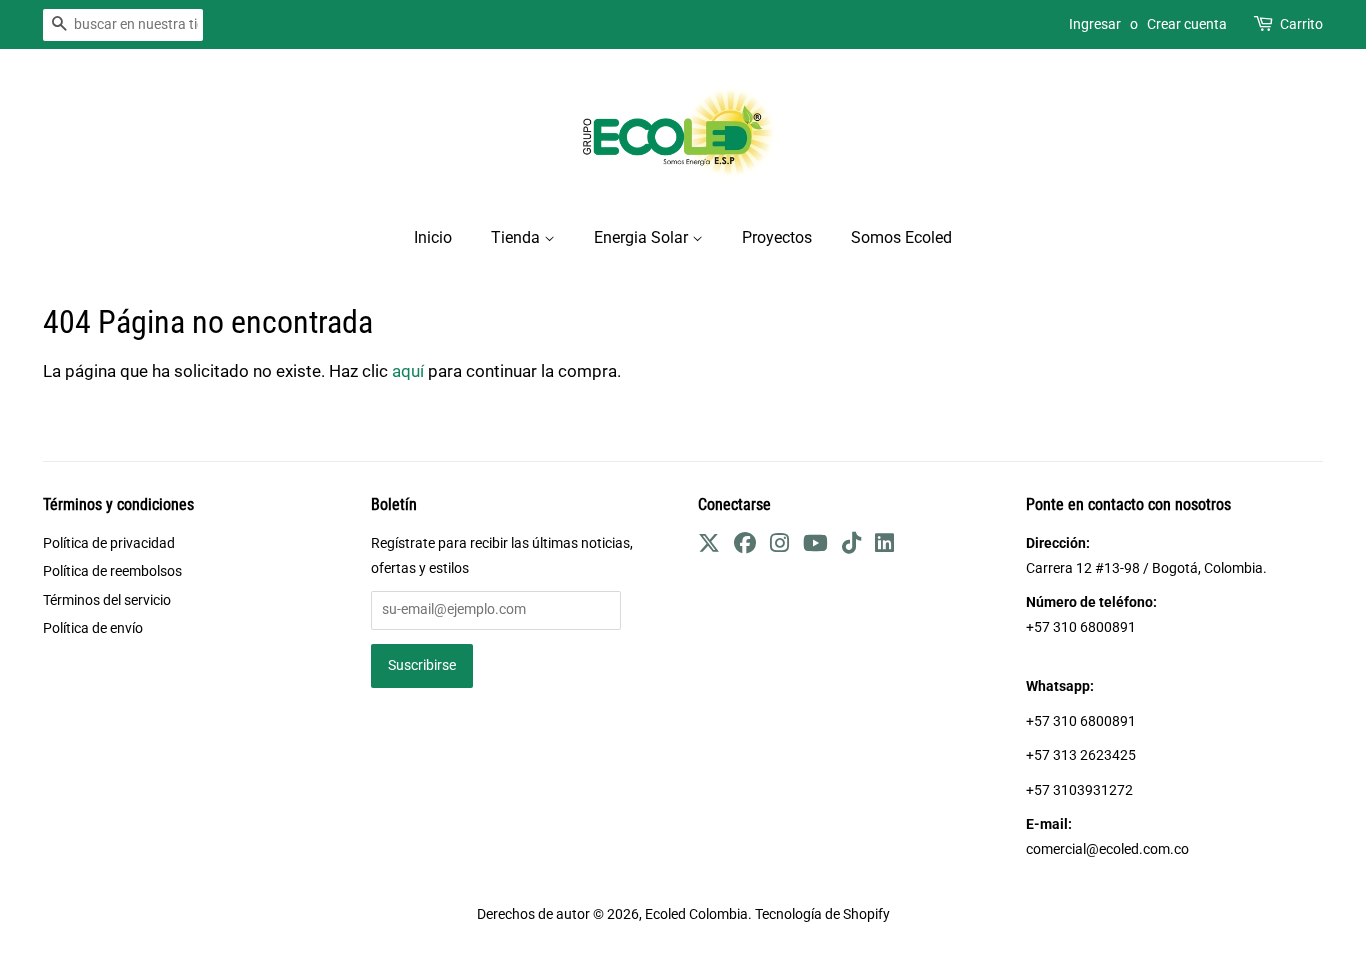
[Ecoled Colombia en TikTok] (851, 546)
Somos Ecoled (901, 237)
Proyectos (777, 237)
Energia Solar (643, 237)
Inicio (433, 237)
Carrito (1301, 24)
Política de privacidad (109, 543)
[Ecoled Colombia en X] (709, 546)
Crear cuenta (1187, 24)
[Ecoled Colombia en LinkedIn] (884, 546)
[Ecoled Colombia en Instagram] (779, 546)
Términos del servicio (107, 600)
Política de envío (93, 628)
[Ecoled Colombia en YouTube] (815, 546)
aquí (408, 371)
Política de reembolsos (112, 571)
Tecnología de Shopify (822, 914)
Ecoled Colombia (696, 914)
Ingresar (1095, 24)
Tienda (517, 237)
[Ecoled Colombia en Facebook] (745, 546)
